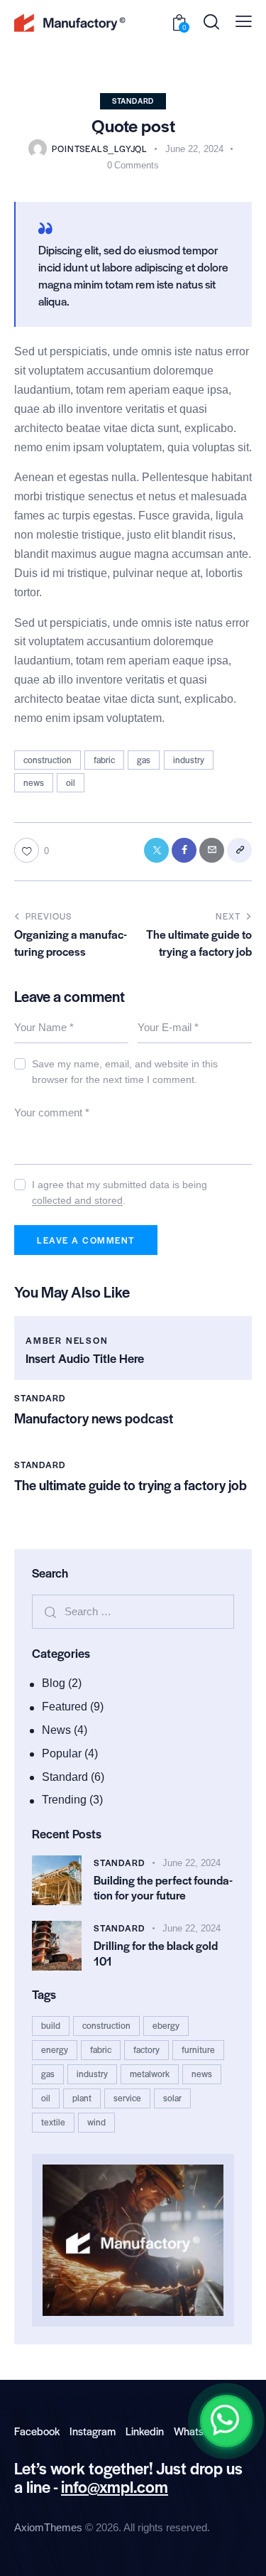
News (56, 1730)
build (51, 2025)
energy (55, 2049)
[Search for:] (133, 1611)
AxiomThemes (48, 2527)
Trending (64, 1800)
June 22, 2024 (192, 1863)
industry (189, 760)
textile (53, 2122)
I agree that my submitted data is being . (120, 1192)
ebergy (166, 2025)
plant (82, 2098)
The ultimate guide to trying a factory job (131, 1485)
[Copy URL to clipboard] (239, 850)
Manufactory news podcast (94, 1418)
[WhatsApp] (226, 2421)
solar (172, 2098)
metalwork (150, 2074)
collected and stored (77, 1201)
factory (146, 2049)
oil (71, 782)
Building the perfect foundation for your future (163, 1888)
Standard (133, 101)
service (127, 2098)
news (34, 782)
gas (144, 760)
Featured (65, 1707)
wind (96, 2122)
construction (48, 760)
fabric (104, 760)
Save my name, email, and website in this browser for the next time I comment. (125, 1072)
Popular (62, 1753)
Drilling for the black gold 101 (156, 1953)
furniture (198, 2049)
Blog (54, 1683)
